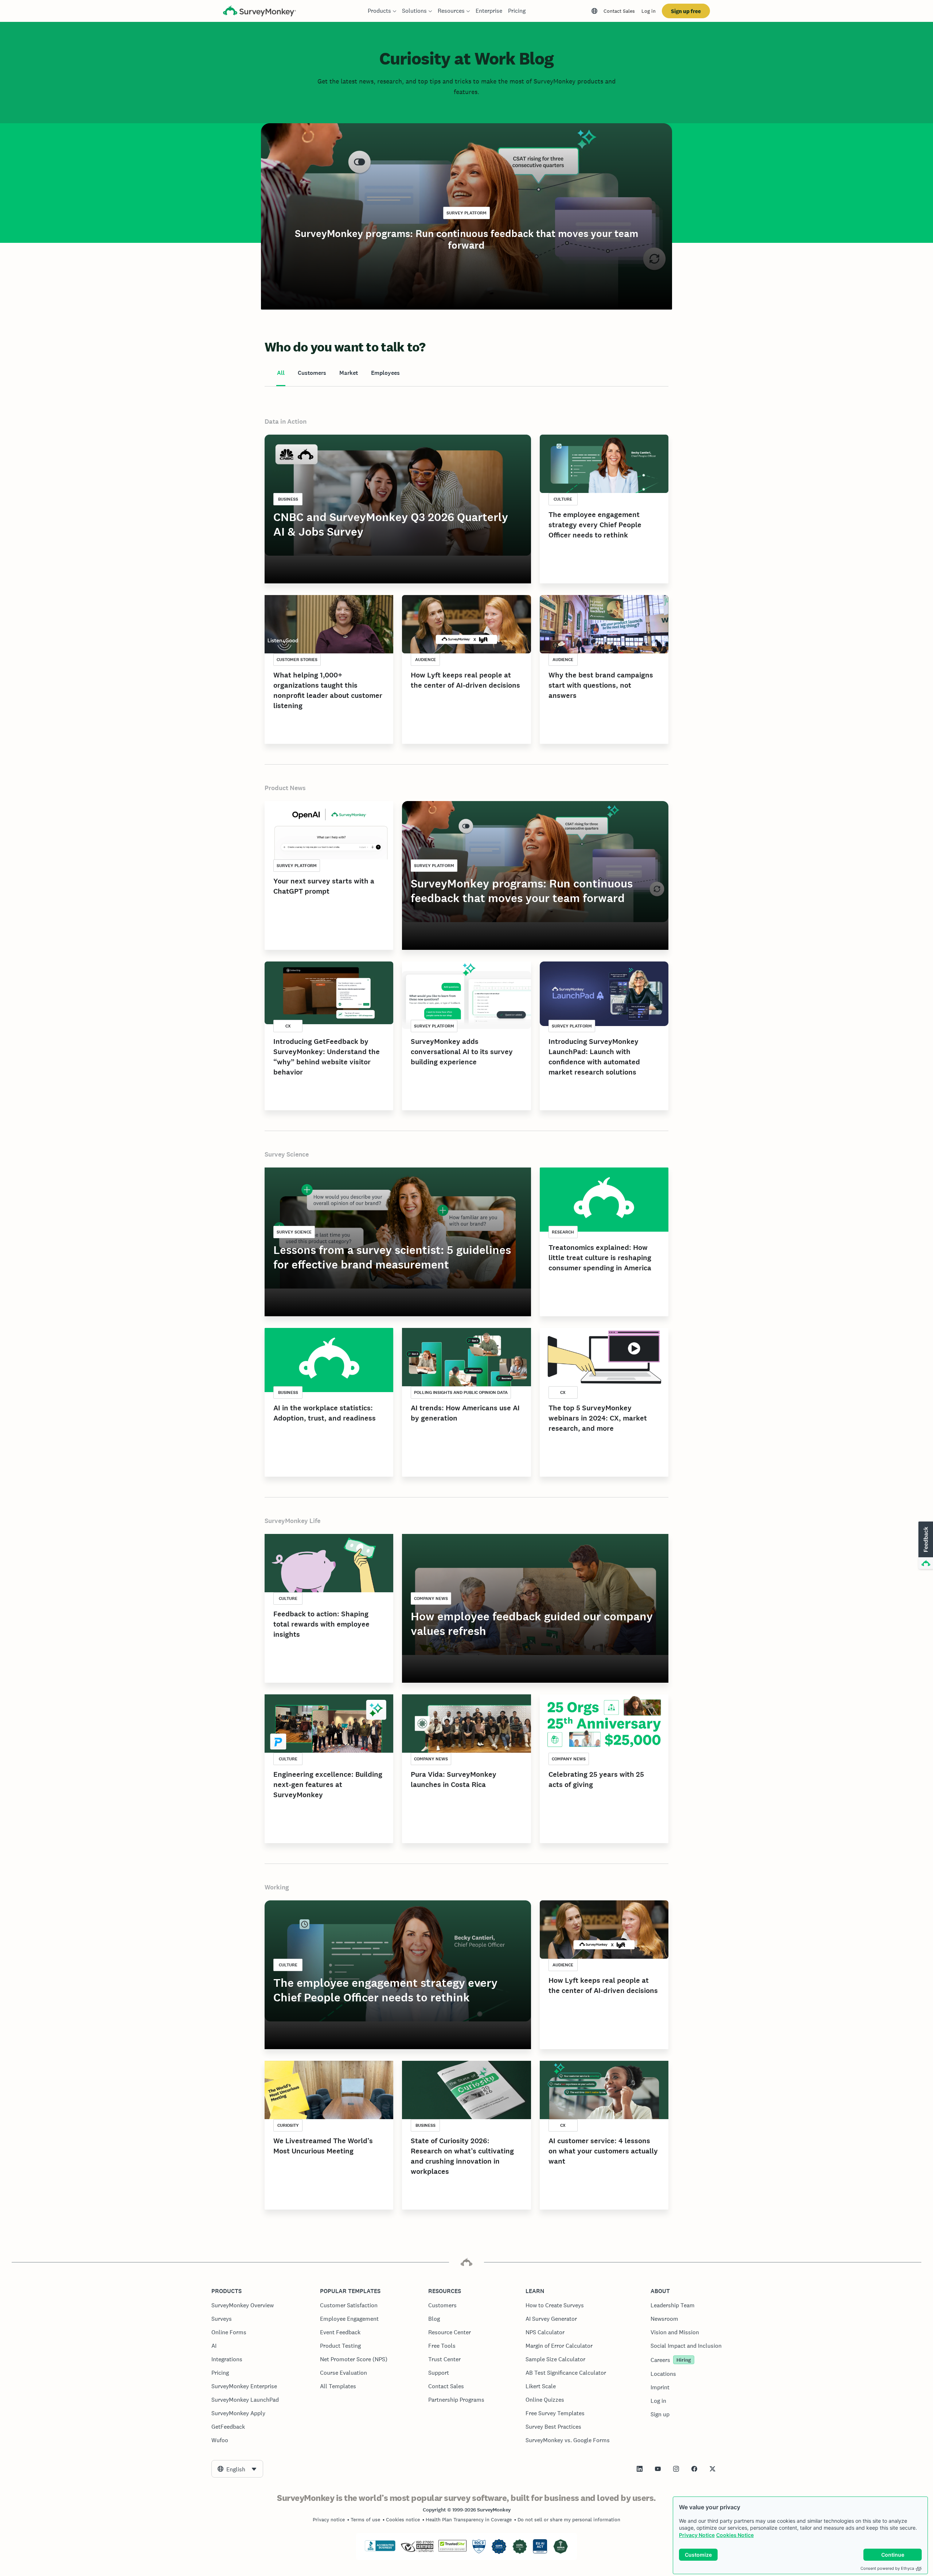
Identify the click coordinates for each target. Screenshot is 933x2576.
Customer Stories (297, 660)
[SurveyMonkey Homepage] (259, 12)
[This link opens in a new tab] (640, 2469)
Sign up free (686, 11)
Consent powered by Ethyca (887, 2568)
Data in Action (286, 421)
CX (288, 1026)
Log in (649, 11)
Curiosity (288, 2125)
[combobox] (237, 2469)
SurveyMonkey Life (292, 1521)
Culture (563, 499)
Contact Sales (619, 11)
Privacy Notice (697, 2535)
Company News (431, 1598)
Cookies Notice (735, 2535)
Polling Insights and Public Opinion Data (461, 1392)
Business (288, 499)
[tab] (281, 373)
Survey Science (287, 1154)
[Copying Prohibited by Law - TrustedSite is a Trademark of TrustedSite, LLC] (452, 2550)
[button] (925, 1546)
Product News (285, 788)
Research (563, 1232)
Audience (425, 660)
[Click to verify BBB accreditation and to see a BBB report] (380, 2550)
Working (277, 1887)
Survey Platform (466, 213)
